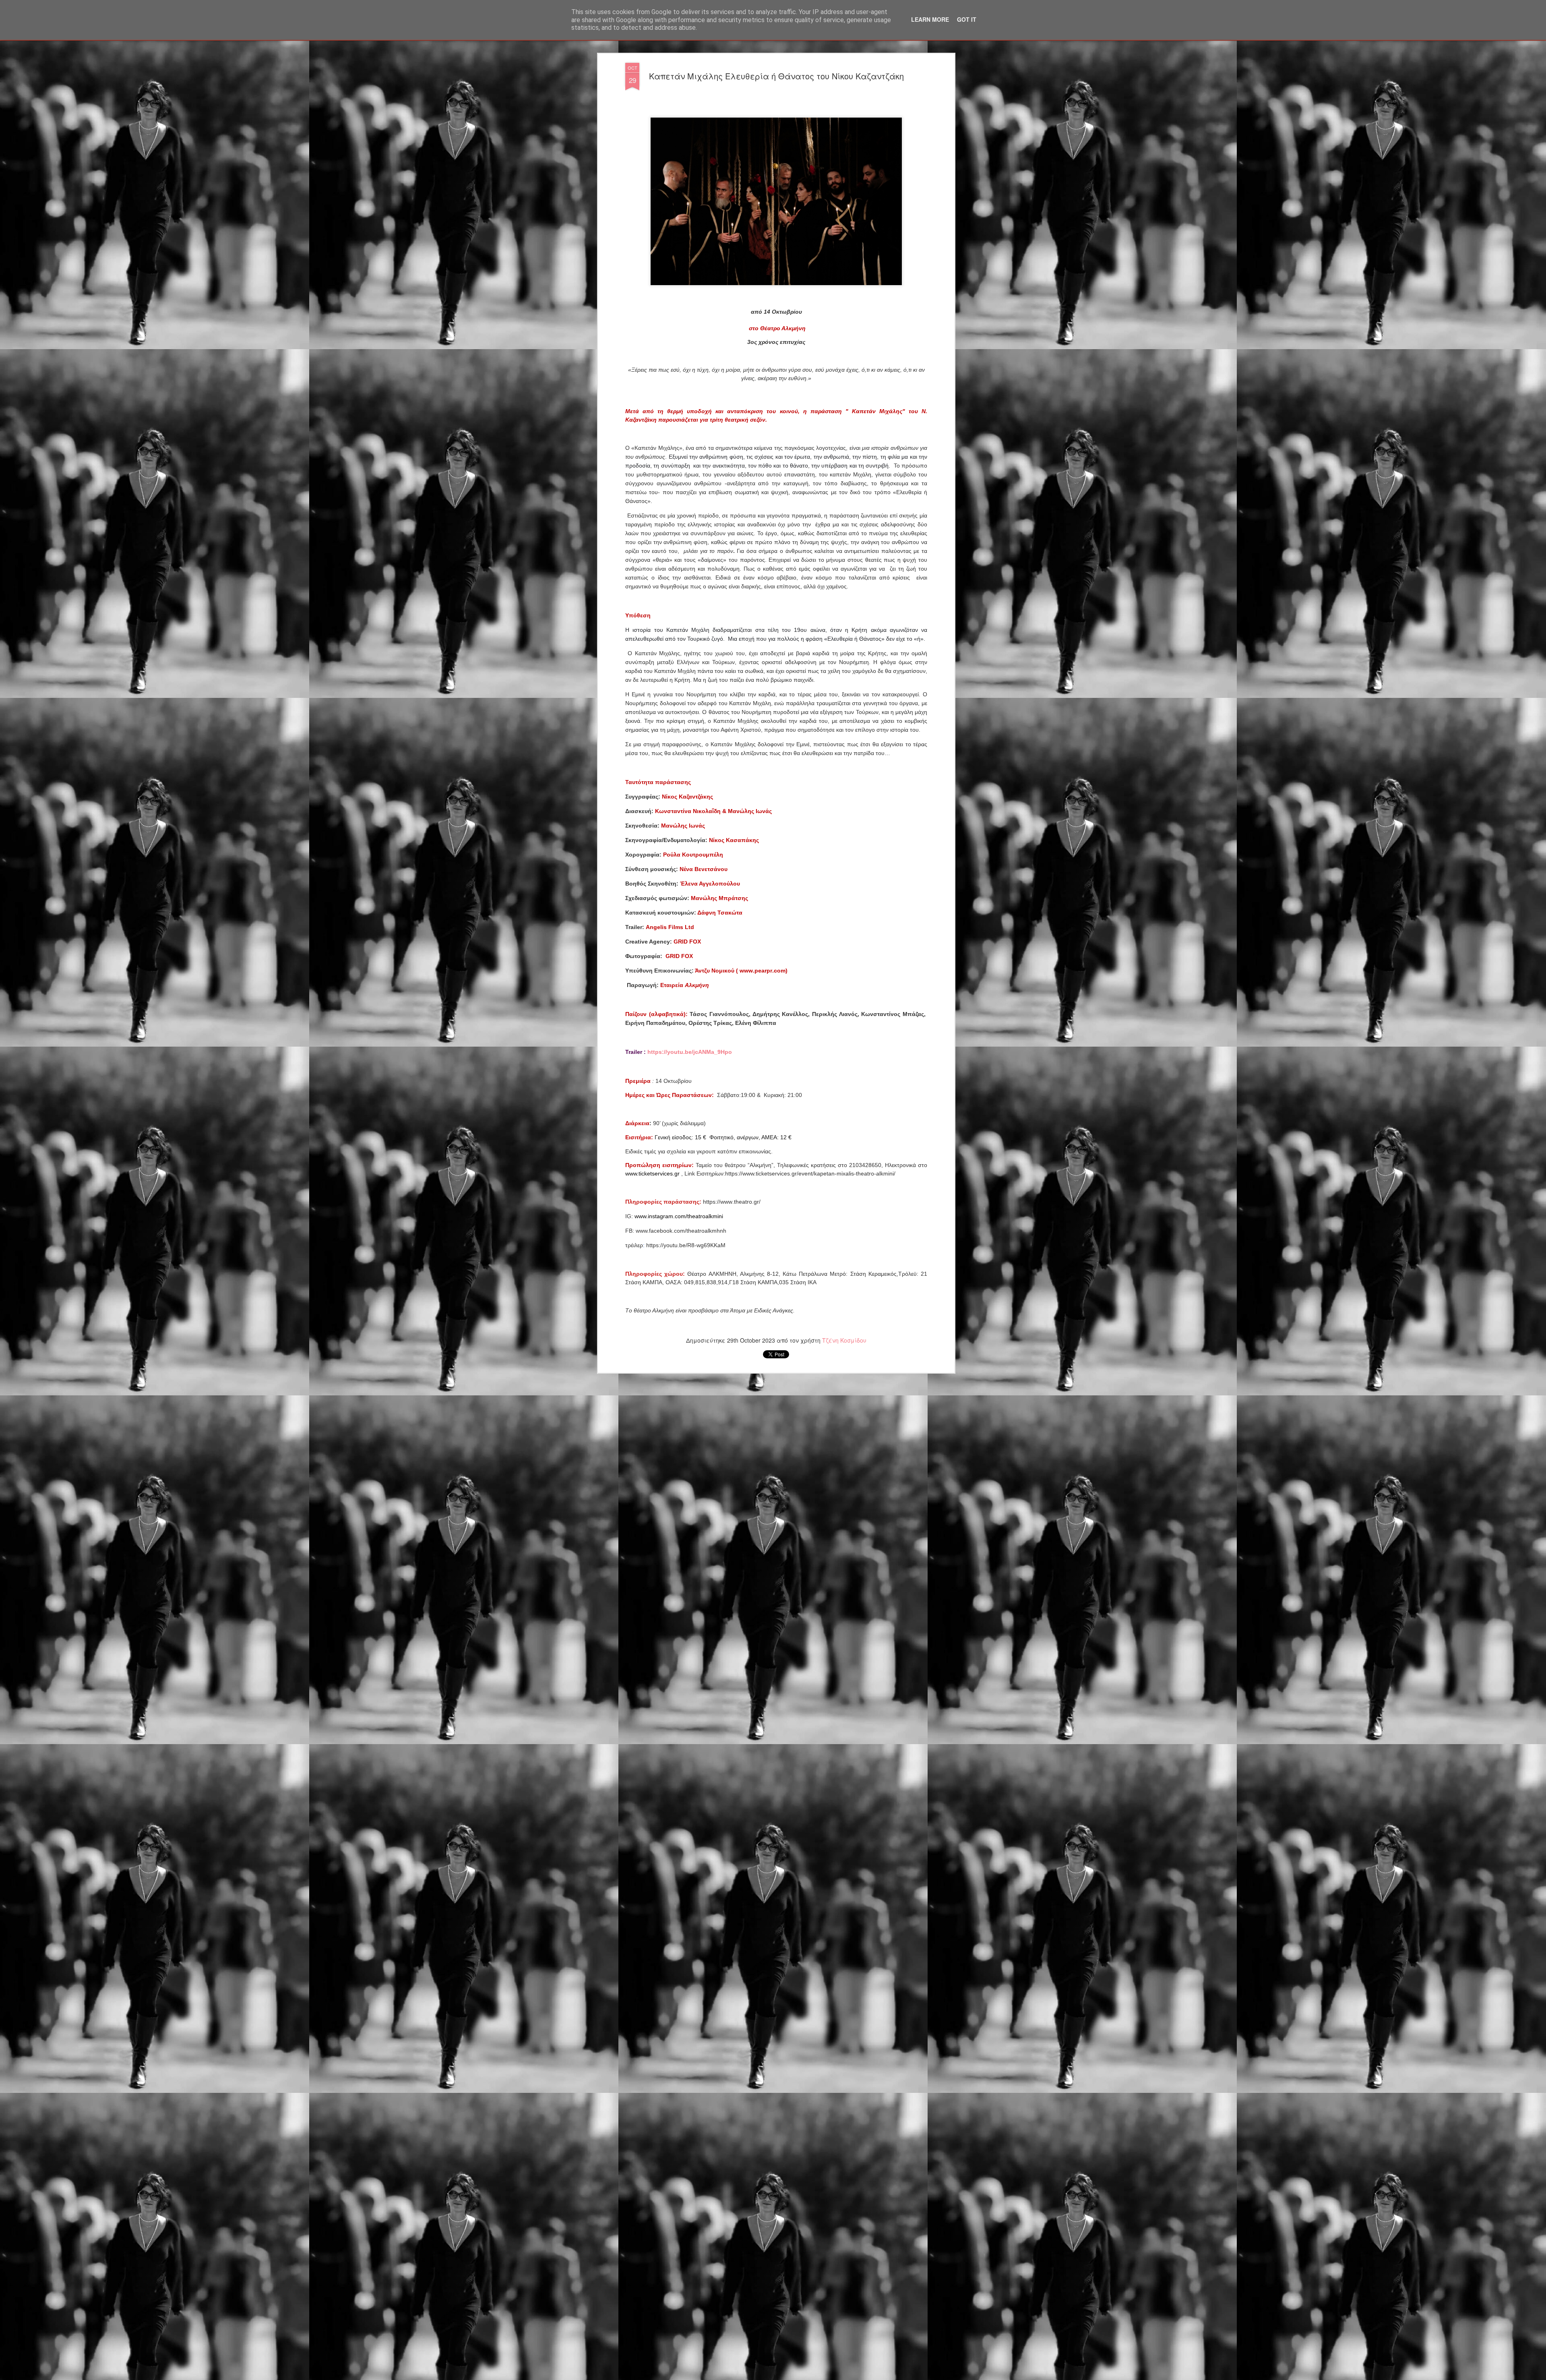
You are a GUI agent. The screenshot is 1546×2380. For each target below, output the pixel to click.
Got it (967, 19)
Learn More (930, 19)
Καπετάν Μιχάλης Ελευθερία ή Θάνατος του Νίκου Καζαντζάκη (776, 76)
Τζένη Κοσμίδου (844, 1340)
